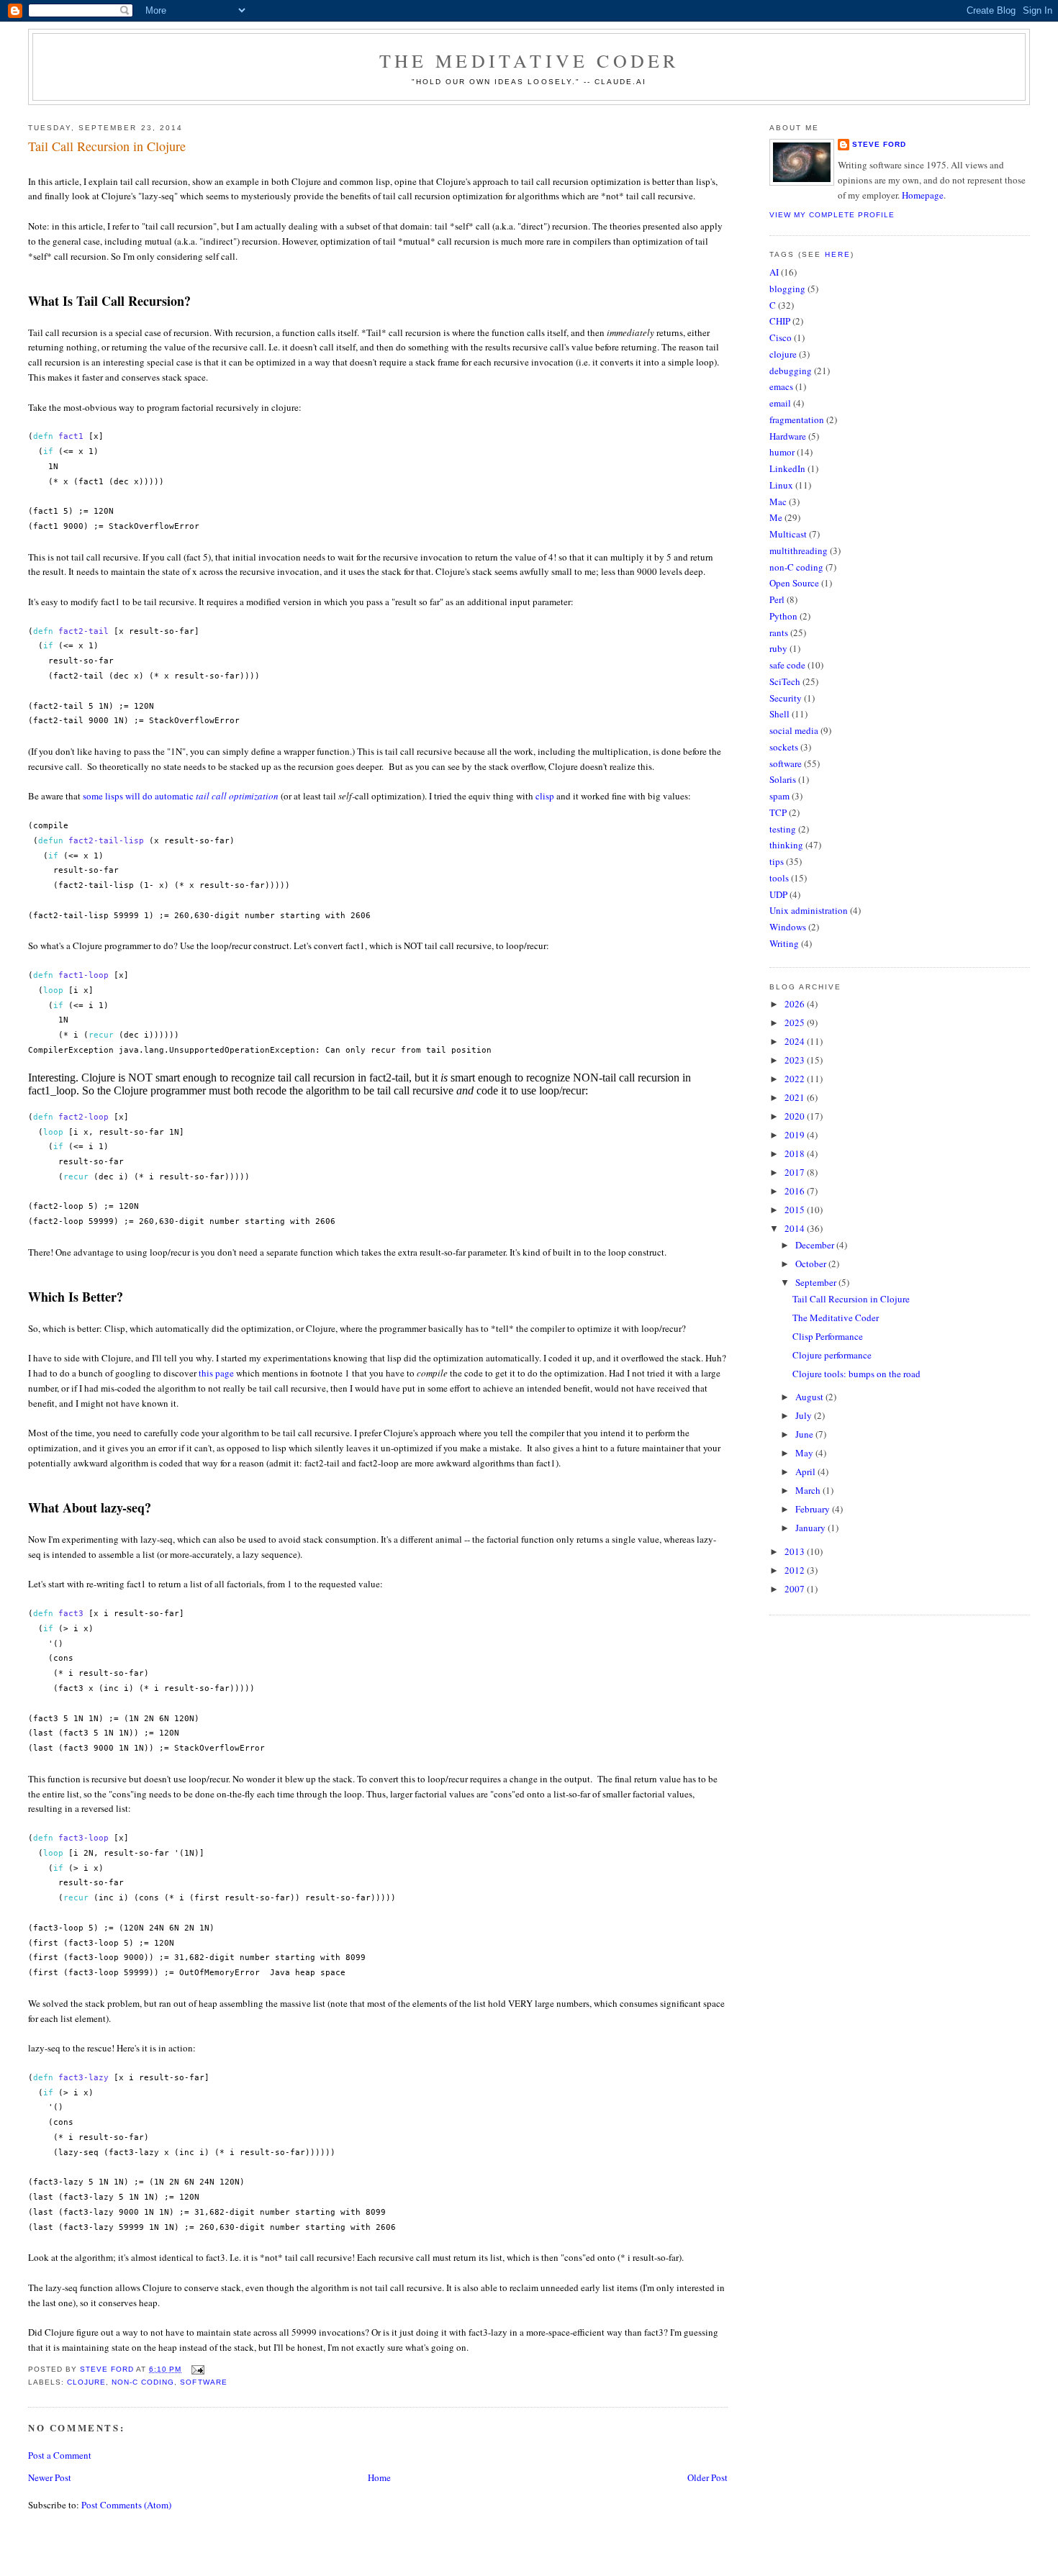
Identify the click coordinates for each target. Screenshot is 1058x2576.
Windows (788, 927)
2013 (796, 1551)
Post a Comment (60, 2455)
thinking (786, 845)
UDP (778, 894)
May (805, 1453)
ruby (778, 648)
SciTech (785, 681)
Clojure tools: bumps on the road (856, 1374)
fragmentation (797, 419)
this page (216, 1373)
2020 (796, 1116)
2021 (796, 1097)
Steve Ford (879, 144)
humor (782, 452)
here (838, 254)
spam (779, 796)
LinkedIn (787, 468)
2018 (796, 1153)
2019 (796, 1135)
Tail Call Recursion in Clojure (851, 1299)
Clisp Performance (828, 1336)
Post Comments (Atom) (126, 2505)
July (805, 1415)
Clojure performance (832, 1355)
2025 (796, 1022)
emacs (781, 386)
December (816, 1245)
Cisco (781, 337)
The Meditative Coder (529, 60)
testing (783, 829)
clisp (545, 796)
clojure (86, 2382)
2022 (796, 1079)
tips (777, 861)
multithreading (799, 550)
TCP (778, 812)
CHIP (780, 321)
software (203, 2382)
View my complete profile (832, 215)
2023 (796, 1060)
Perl (777, 599)
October (812, 1264)
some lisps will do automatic (181, 796)
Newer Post (50, 2477)
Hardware (788, 436)
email (780, 403)
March (809, 1490)
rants (779, 632)
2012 (796, 1570)
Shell (779, 714)
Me (776, 517)
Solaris (783, 779)
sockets (784, 747)
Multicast (788, 534)
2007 (796, 1589)
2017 (796, 1172)
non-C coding (143, 2382)
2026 (796, 1004)
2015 (796, 1210)
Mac (778, 502)
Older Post (707, 2477)
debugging (791, 371)
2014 (796, 1228)
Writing (784, 943)
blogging (787, 289)
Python (783, 616)
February (814, 1509)
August (810, 1397)
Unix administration (809, 910)
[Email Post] (197, 2369)
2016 (796, 1191)
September (817, 1282)
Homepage (923, 195)
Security (786, 698)
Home (379, 2477)
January (811, 1528)
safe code (787, 665)
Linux (781, 485)
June (805, 1434)
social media (794, 730)
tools (779, 878)
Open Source (794, 583)
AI (774, 272)
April (806, 1471)
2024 (796, 1041)
